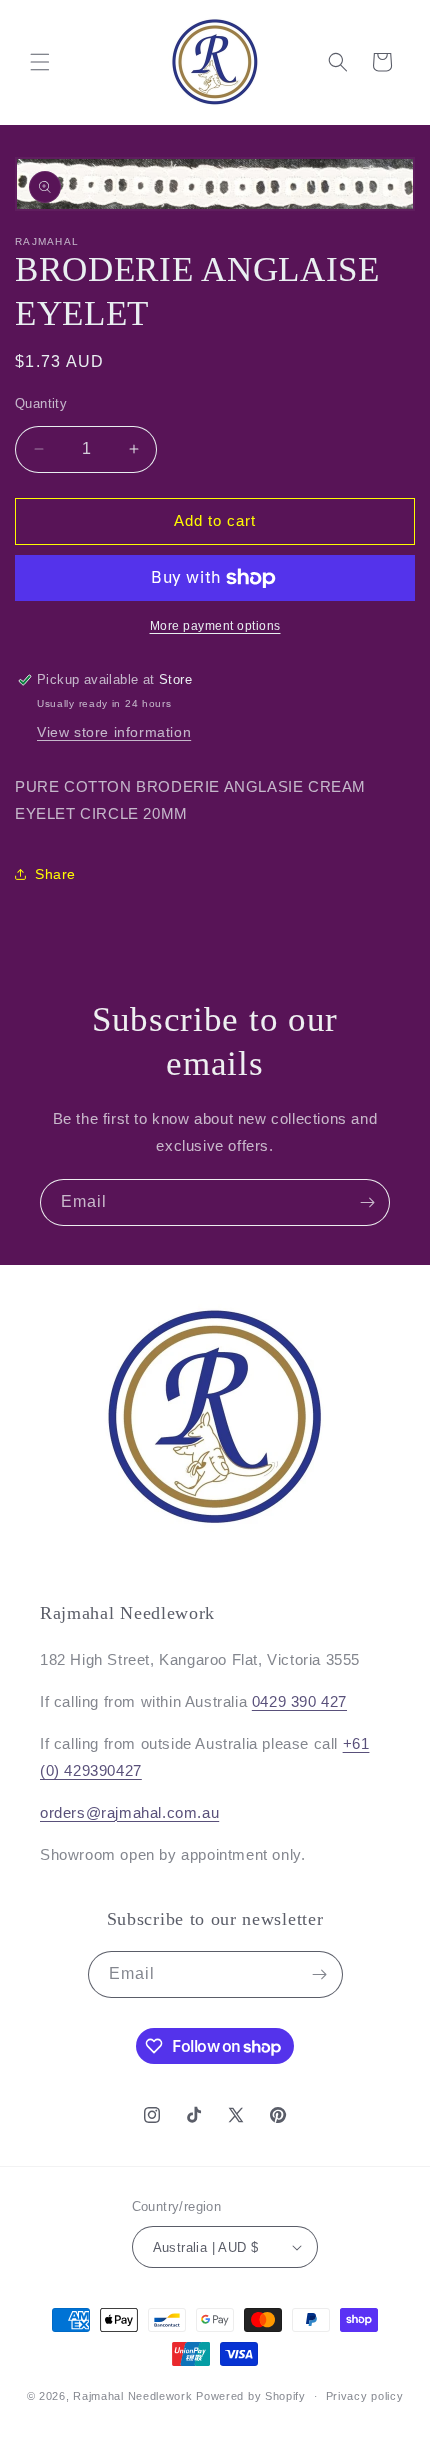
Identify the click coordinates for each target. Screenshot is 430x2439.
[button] (40, 62)
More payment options (215, 626)
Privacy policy (365, 2396)
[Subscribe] (367, 1202)
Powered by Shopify (251, 2396)
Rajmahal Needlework (132, 2396)
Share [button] (55, 874)
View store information (114, 732)
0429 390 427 (299, 1701)
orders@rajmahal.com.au (129, 1812)
